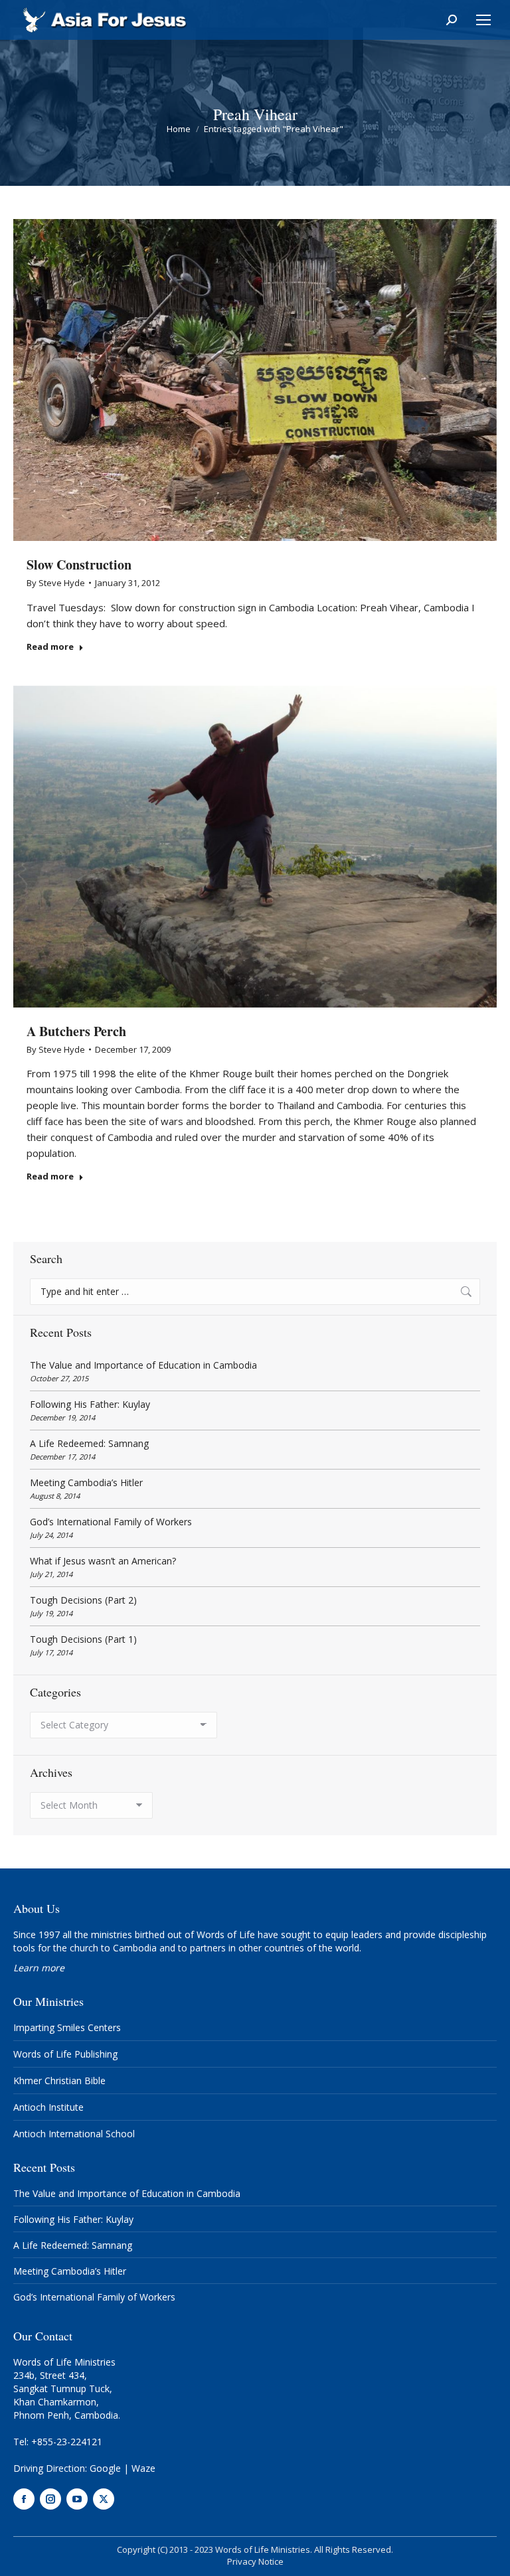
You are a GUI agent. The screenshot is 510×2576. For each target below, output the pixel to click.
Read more (50, 647)
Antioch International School (74, 2134)
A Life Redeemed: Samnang (89, 1443)
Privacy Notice (255, 2561)
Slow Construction (79, 565)
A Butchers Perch (76, 1031)
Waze (143, 2468)
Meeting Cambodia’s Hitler (86, 1482)
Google (105, 2468)
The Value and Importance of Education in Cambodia (143, 1365)
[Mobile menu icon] (483, 20)
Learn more (39, 1968)
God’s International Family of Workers (111, 1522)
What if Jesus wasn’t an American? (103, 1561)
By (56, 583)
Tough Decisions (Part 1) (83, 1639)
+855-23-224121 (67, 2442)
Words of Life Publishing (65, 2054)
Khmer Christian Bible (59, 2081)
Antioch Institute (48, 2107)
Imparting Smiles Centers (67, 2027)
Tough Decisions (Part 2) (83, 1600)
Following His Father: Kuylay (90, 1404)
